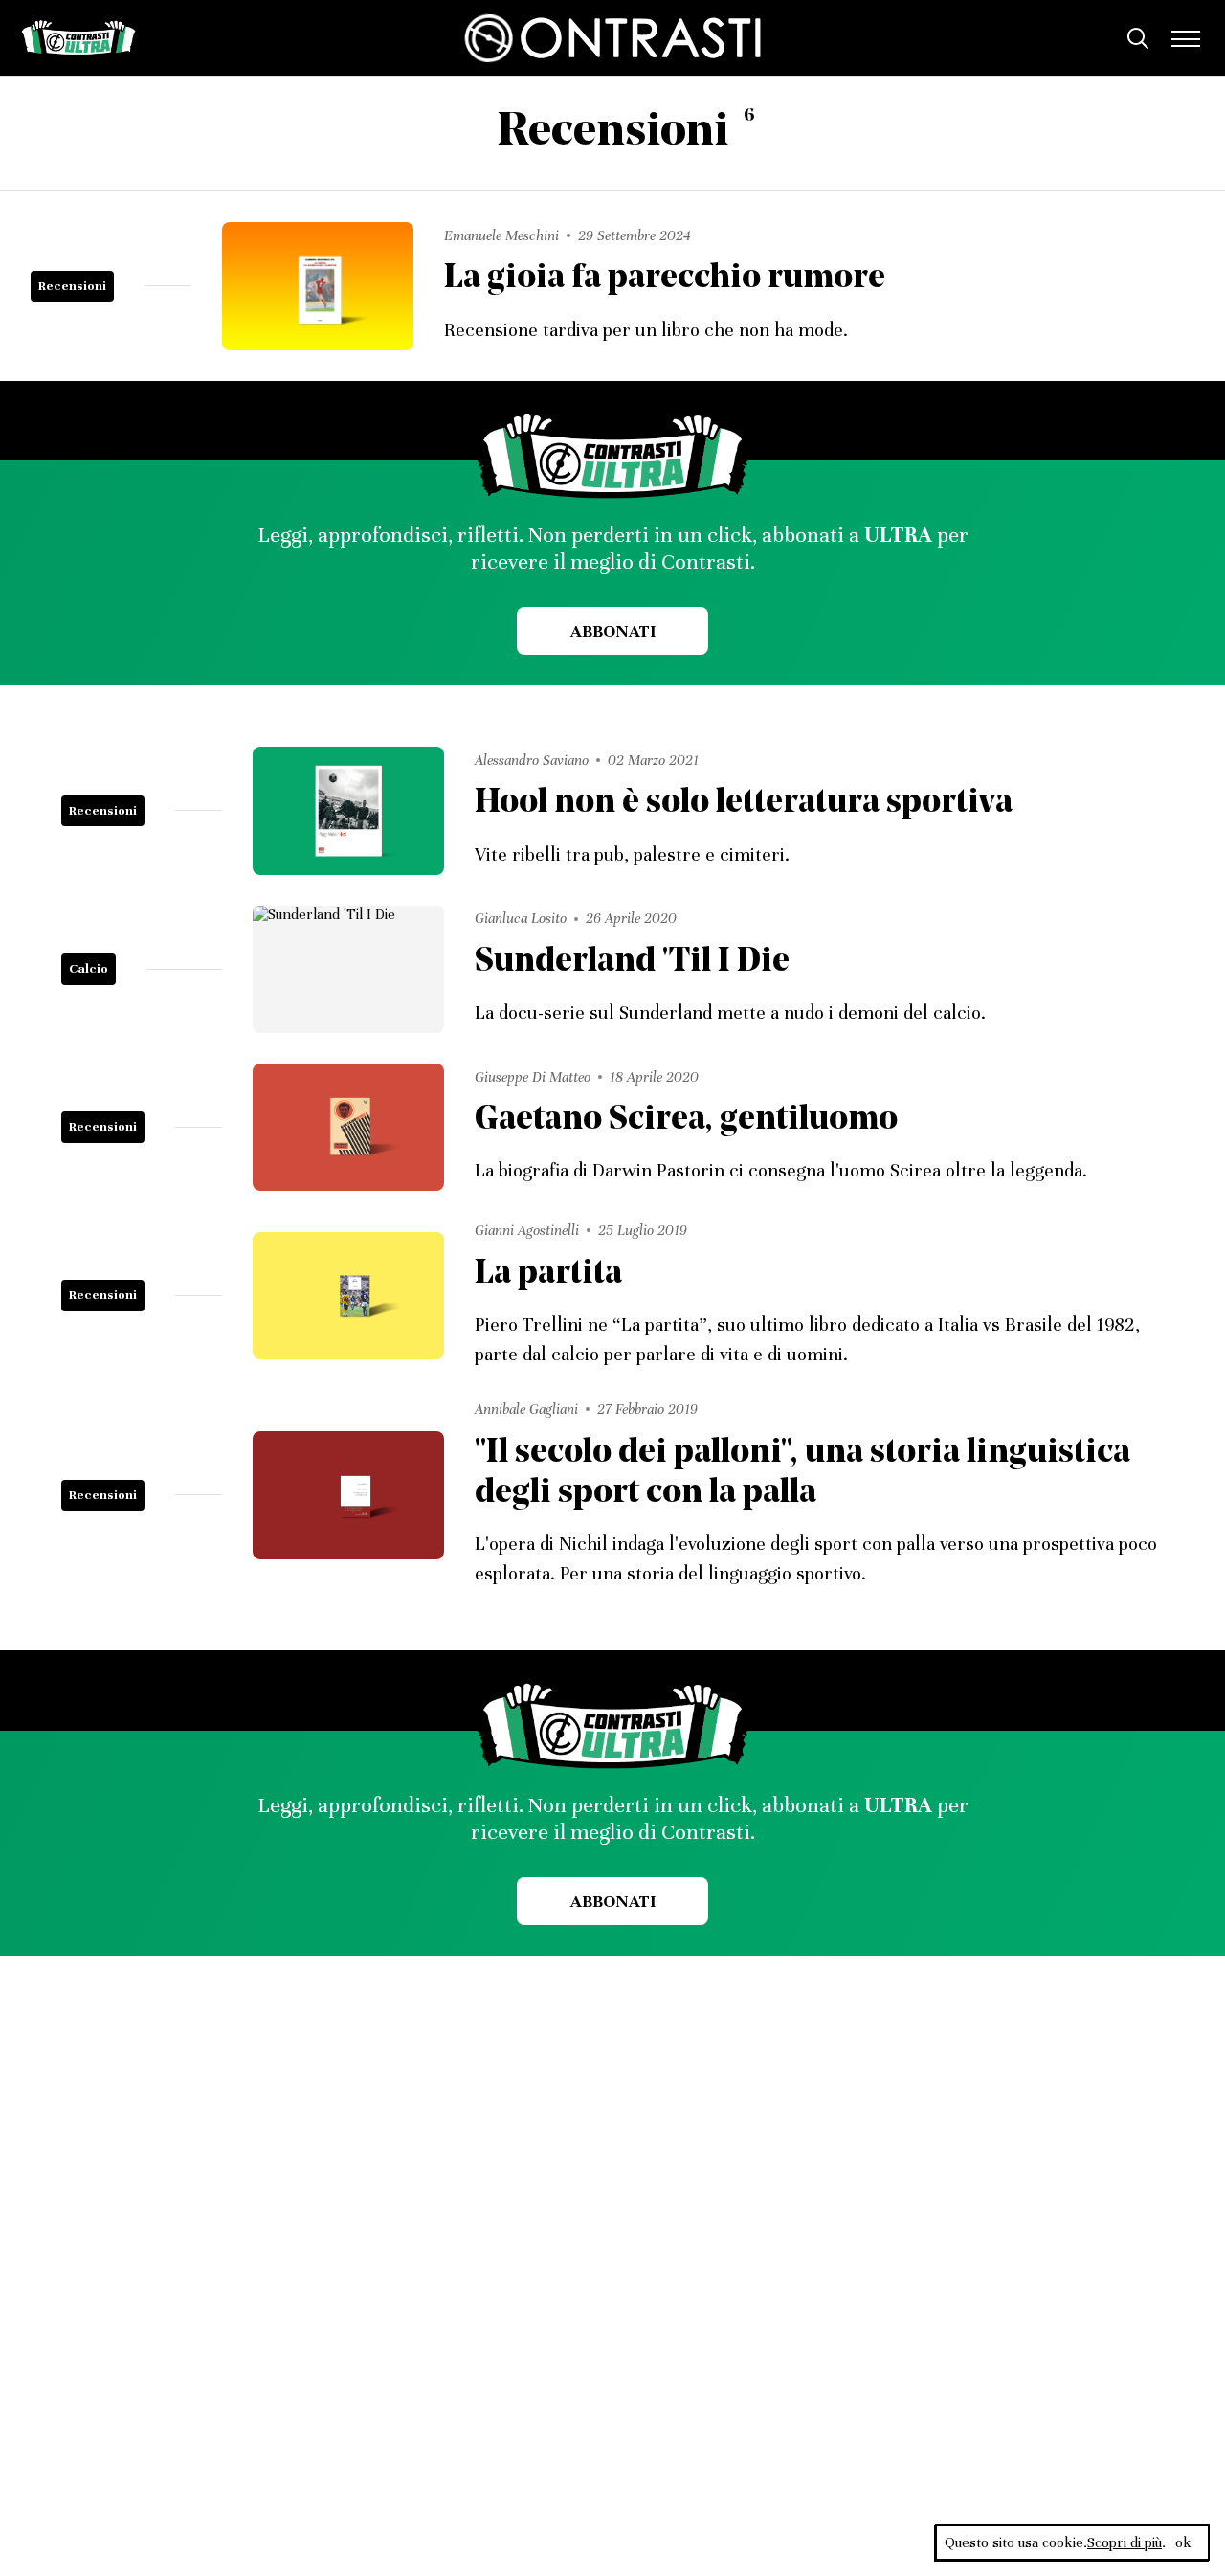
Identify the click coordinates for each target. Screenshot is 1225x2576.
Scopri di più (1125, 2542)
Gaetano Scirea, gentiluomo (686, 1120)
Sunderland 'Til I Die (632, 963)
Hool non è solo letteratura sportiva (744, 804)
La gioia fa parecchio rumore (665, 279)
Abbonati (613, 631)
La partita (548, 1275)
